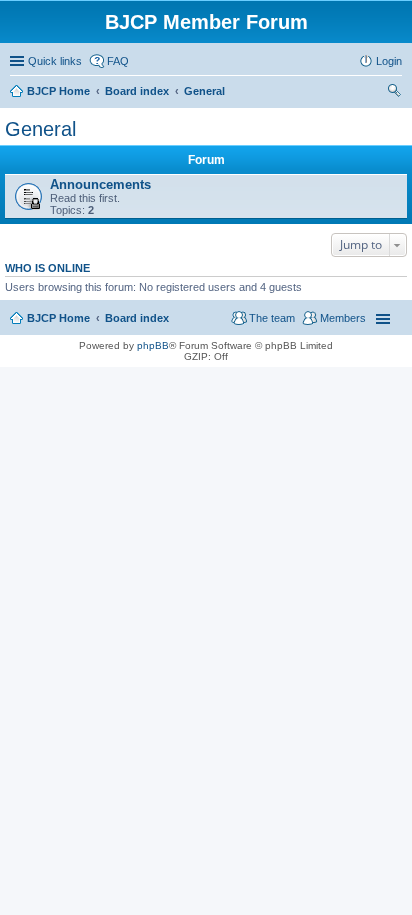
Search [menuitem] (394, 93)
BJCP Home (58, 318)
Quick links (55, 61)
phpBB (153, 345)
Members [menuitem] (343, 318)
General (40, 129)
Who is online (47, 268)
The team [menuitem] (272, 318)
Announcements (100, 184)
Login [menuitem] (389, 61)
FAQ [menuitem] (118, 61)
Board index (137, 318)
